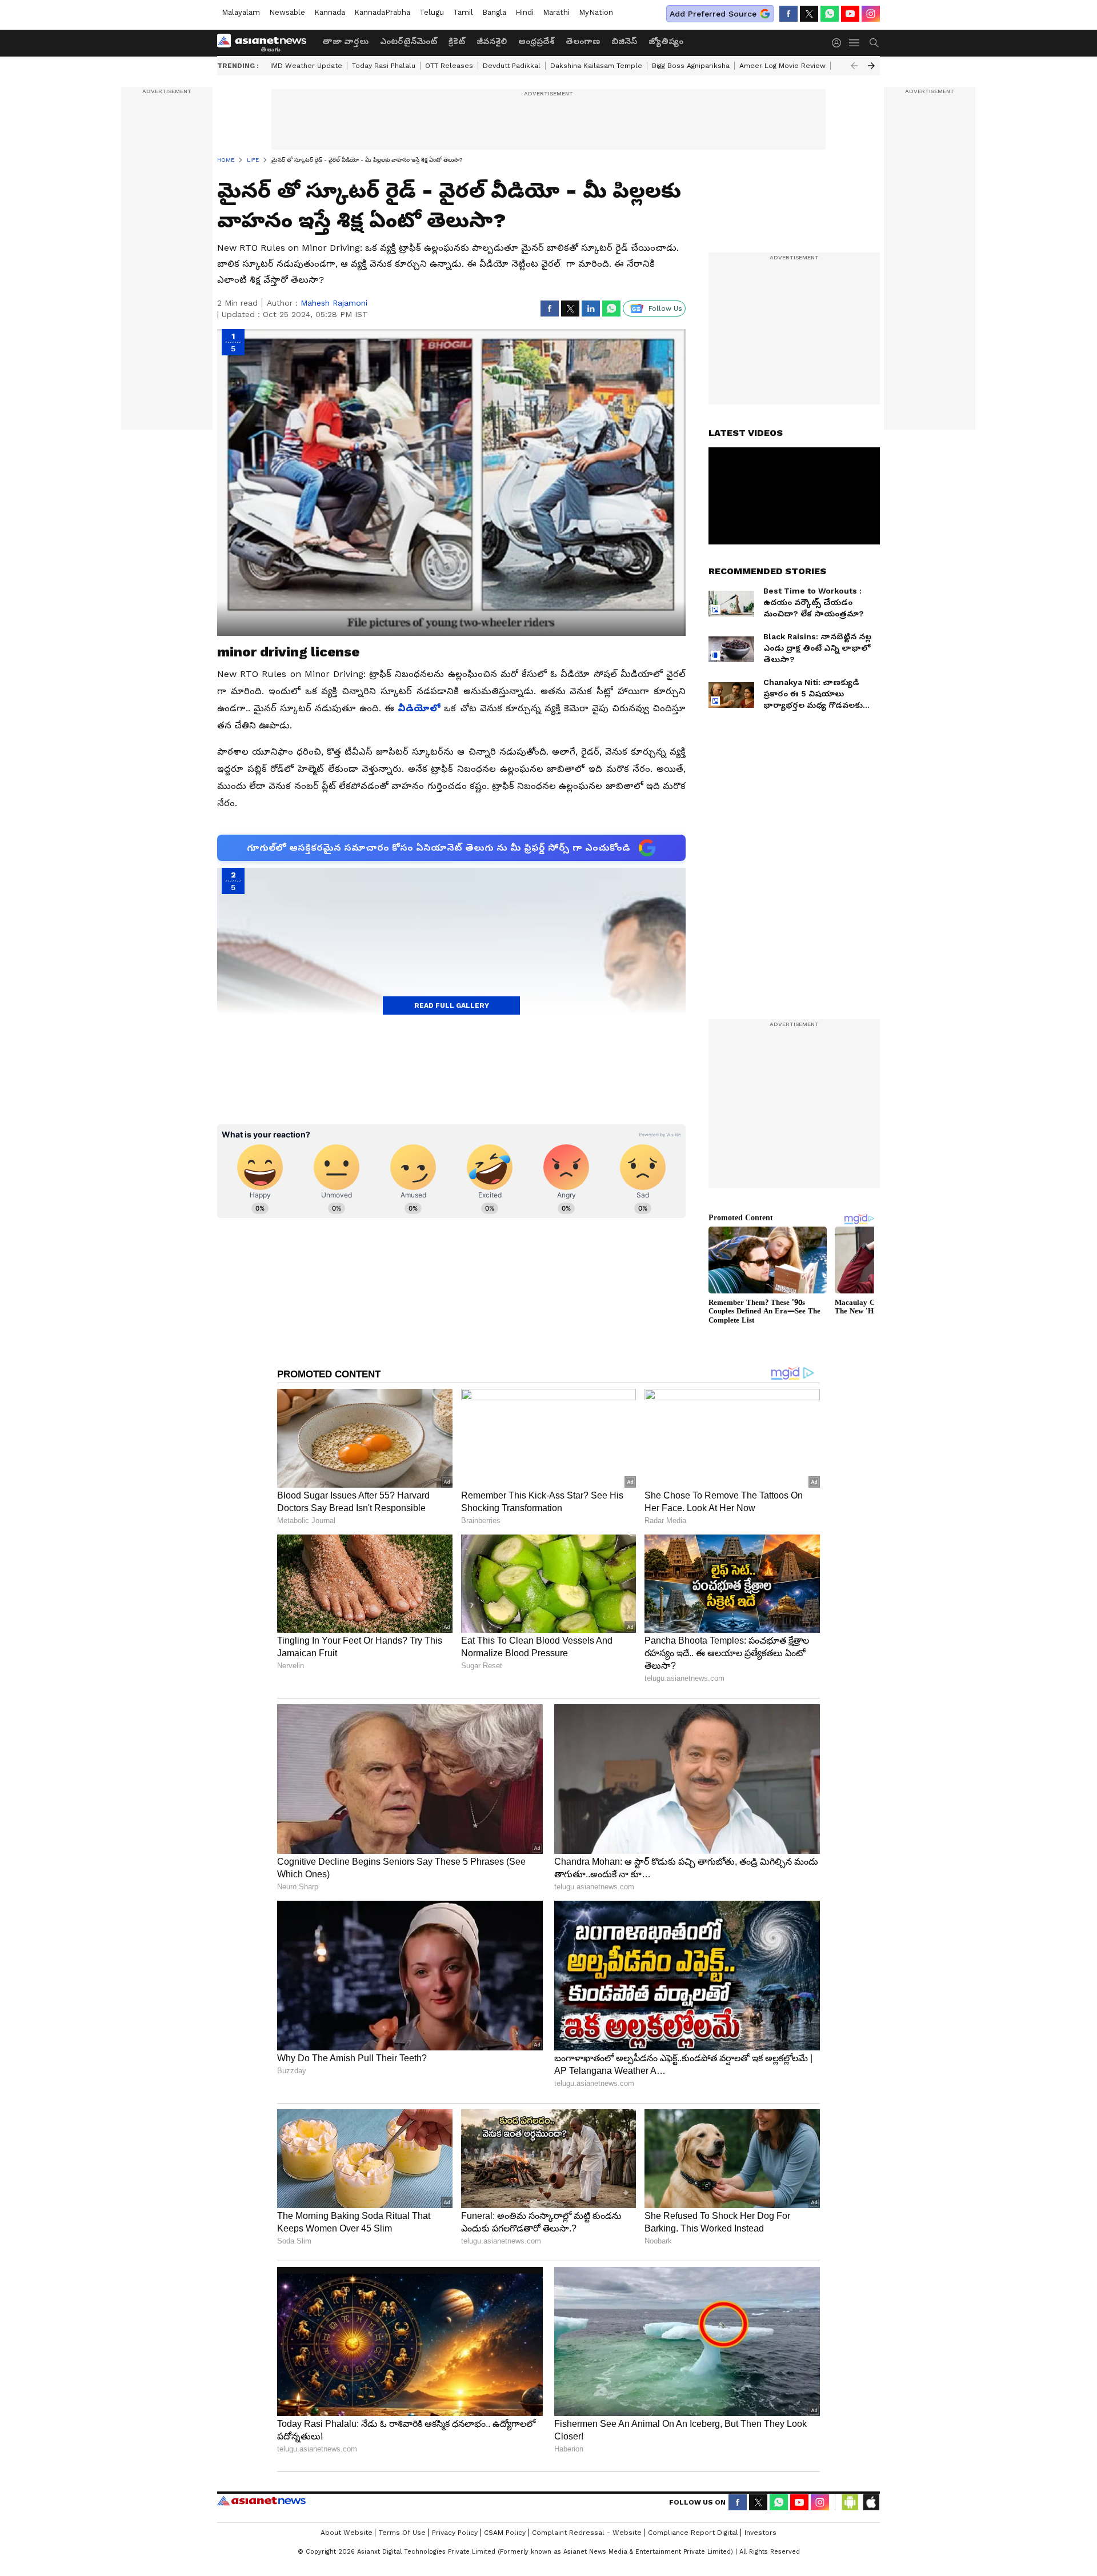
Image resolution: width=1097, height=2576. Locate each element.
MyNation (596, 12)
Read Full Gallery (452, 1005)
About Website (347, 2533)
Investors (760, 2533)
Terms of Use (402, 2533)
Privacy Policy (455, 2533)
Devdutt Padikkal (512, 66)
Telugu (432, 12)
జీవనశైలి (492, 41)
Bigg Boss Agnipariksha (691, 66)
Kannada (330, 12)
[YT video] (850, 14)
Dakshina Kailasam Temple (596, 66)
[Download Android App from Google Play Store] (850, 2502)
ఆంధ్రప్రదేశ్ (536, 41)
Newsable (287, 12)
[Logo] (266, 43)
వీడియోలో (421, 708)
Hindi (525, 12)
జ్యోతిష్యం (666, 41)
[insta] (871, 14)
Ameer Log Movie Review (782, 66)
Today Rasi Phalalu (384, 66)
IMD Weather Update (306, 66)
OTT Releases (449, 66)
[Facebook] (788, 14)
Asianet (261, 2501)
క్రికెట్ (457, 41)
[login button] (839, 43)
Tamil (463, 12)
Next (871, 66)
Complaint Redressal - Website (587, 2533)
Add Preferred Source (713, 14)
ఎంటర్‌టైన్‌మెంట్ (409, 41)
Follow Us (665, 309)
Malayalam (241, 12)
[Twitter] (809, 14)
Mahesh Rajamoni (334, 303)
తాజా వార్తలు (345, 41)
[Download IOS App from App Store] (871, 2502)
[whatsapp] (830, 14)
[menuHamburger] (855, 43)
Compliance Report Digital (693, 2533)
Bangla (494, 12)
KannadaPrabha (382, 12)
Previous (854, 66)
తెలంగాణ (583, 41)
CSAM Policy (505, 2533)
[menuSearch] (874, 43)
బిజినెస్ (624, 41)
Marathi (556, 12)
